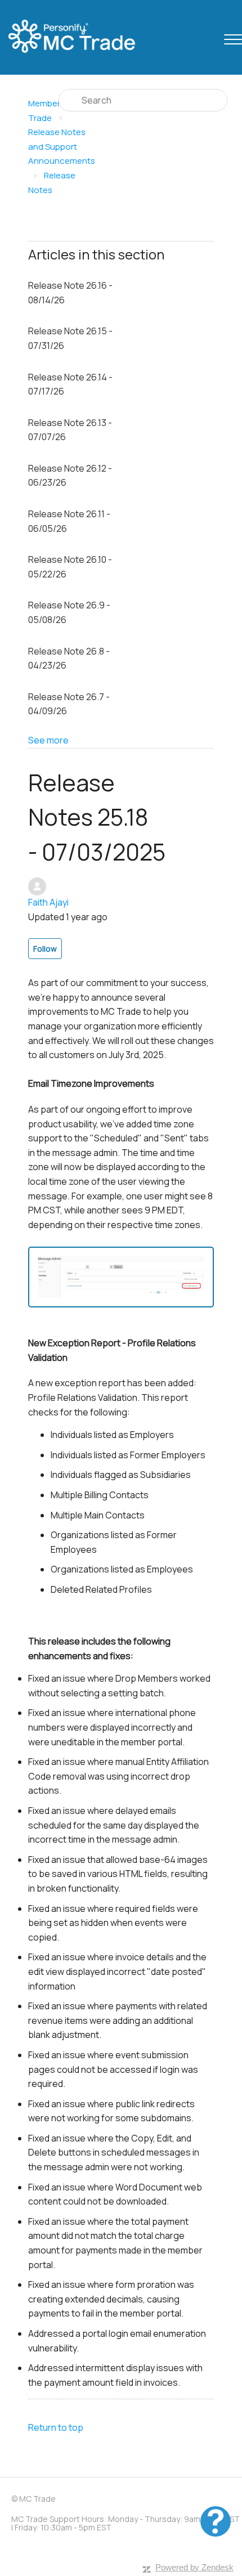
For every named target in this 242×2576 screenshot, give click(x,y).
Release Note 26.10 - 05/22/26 (70, 567)
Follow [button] (45, 949)
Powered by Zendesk (194, 2567)
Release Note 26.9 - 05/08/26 (69, 612)
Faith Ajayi (48, 902)
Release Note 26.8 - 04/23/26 (69, 658)
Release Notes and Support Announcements (62, 146)
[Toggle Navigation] (233, 37)
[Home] (82, 37)
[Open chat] (216, 2521)
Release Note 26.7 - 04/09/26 (69, 704)
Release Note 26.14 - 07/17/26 (70, 384)
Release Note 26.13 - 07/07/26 (70, 430)
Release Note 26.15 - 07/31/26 (70, 338)
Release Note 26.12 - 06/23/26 (70, 476)
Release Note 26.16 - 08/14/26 (70, 293)
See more (48, 740)
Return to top (56, 2427)
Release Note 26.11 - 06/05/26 (69, 521)
